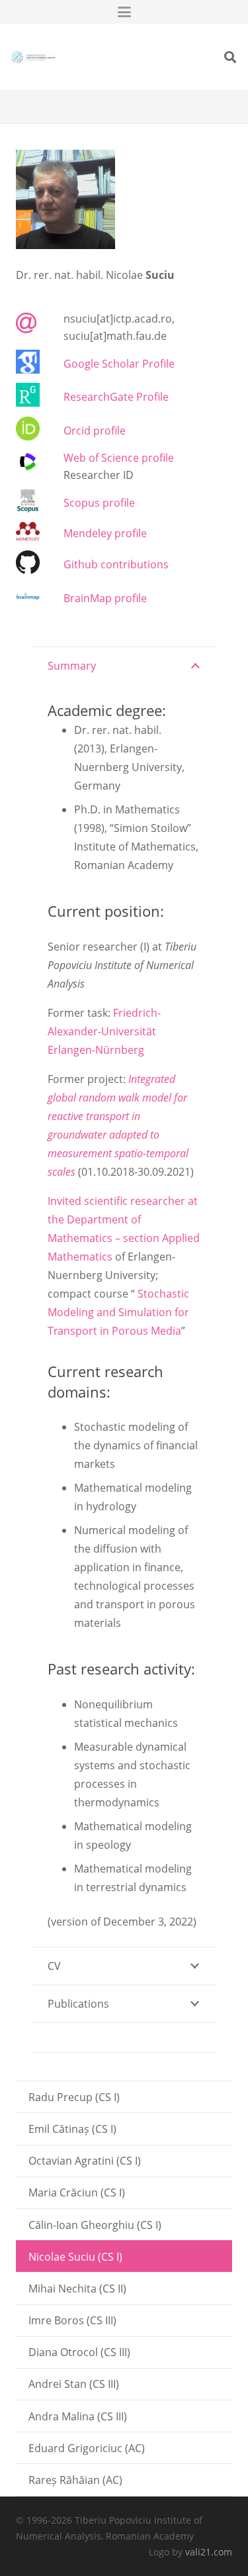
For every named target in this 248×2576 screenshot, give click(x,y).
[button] (124, 12)
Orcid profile (95, 431)
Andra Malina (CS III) (78, 2416)
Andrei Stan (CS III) (74, 2384)
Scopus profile (99, 503)
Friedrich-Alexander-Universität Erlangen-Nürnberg (104, 1031)
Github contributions (116, 564)
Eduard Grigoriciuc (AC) (87, 2448)
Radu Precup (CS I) (74, 2097)
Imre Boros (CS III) (72, 2320)
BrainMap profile (105, 598)
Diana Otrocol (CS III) (79, 2352)
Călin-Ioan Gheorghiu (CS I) (95, 2225)
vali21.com (209, 2552)
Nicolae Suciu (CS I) (75, 2257)
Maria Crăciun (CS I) (77, 2192)
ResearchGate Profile (116, 397)
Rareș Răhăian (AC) (75, 2480)
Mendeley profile (105, 533)
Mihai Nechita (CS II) (77, 2289)
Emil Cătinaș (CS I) (72, 2129)
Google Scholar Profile (119, 364)
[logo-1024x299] (33, 57)
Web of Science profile (119, 458)
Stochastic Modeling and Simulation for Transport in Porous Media (118, 1312)
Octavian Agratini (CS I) (85, 2161)
